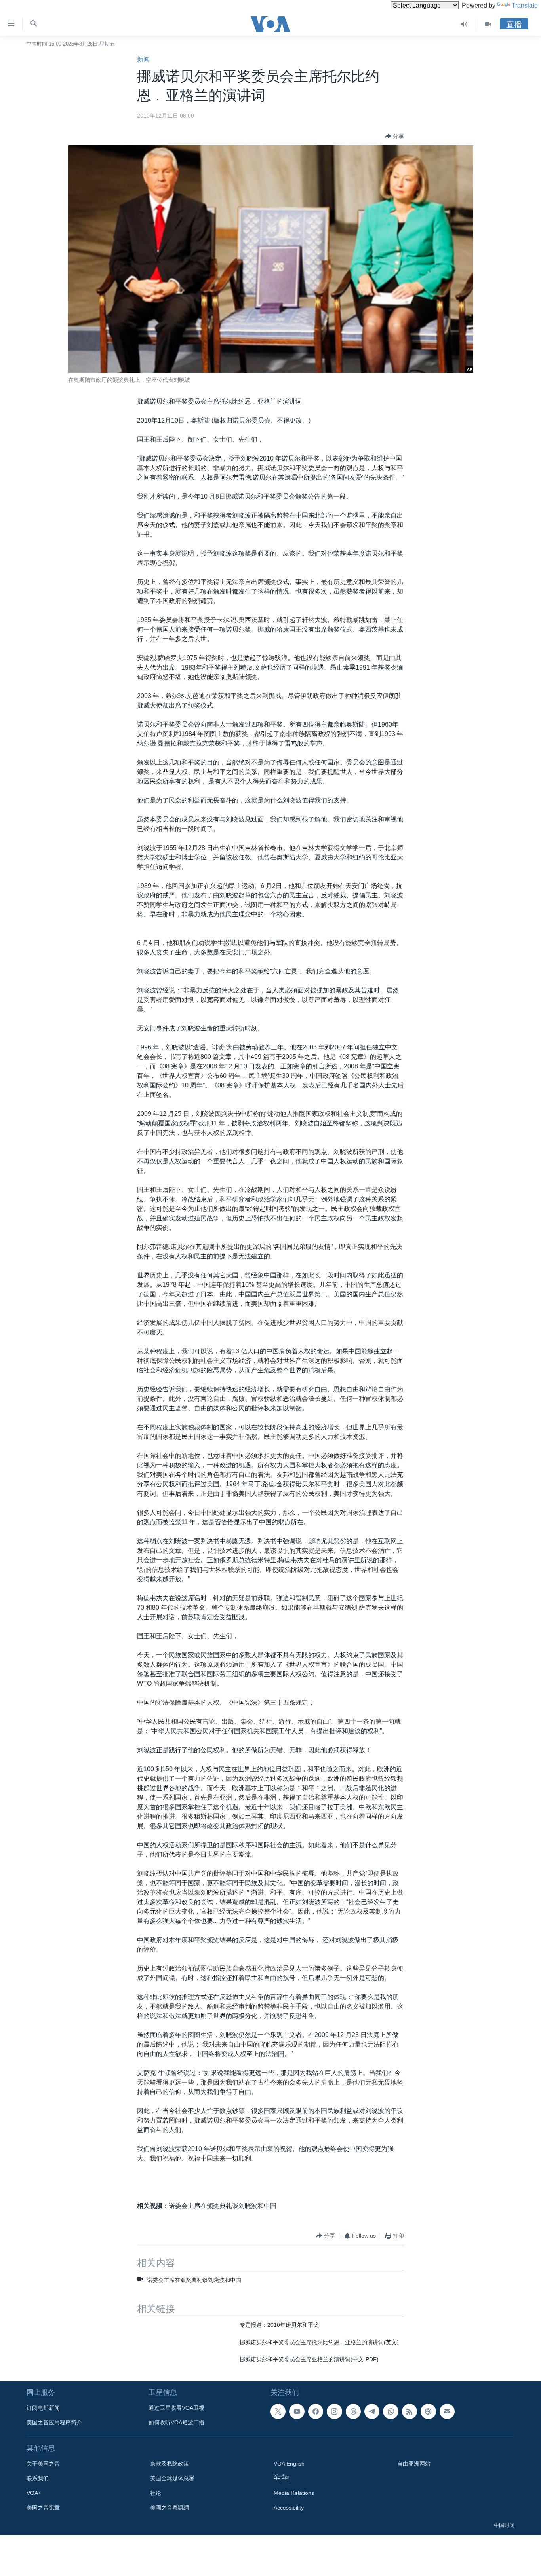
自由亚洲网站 (414, 2464)
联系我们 (38, 2478)
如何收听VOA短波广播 (176, 2422)
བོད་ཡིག (282, 2478)
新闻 (143, 59)
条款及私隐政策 (170, 2464)
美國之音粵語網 (170, 2508)
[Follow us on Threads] (353, 2411)
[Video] (488, 24)
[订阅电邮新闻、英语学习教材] (447, 2411)
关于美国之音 (43, 2464)
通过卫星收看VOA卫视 (176, 2408)
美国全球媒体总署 (172, 2478)
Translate (525, 5)
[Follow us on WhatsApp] (391, 2411)
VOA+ (34, 2493)
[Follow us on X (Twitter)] (278, 2411)
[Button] (394, 136)
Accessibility (289, 2508)
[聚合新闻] (410, 2411)
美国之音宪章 (43, 2508)
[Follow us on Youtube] (297, 2411)
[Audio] (464, 24)
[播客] (428, 2411)
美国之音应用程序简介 (54, 2422)
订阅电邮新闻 (43, 2408)
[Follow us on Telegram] (372, 2411)
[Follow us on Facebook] (316, 2411)
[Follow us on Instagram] (334, 2411)
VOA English (289, 2464)
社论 (156, 2493)
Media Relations (294, 2493)
